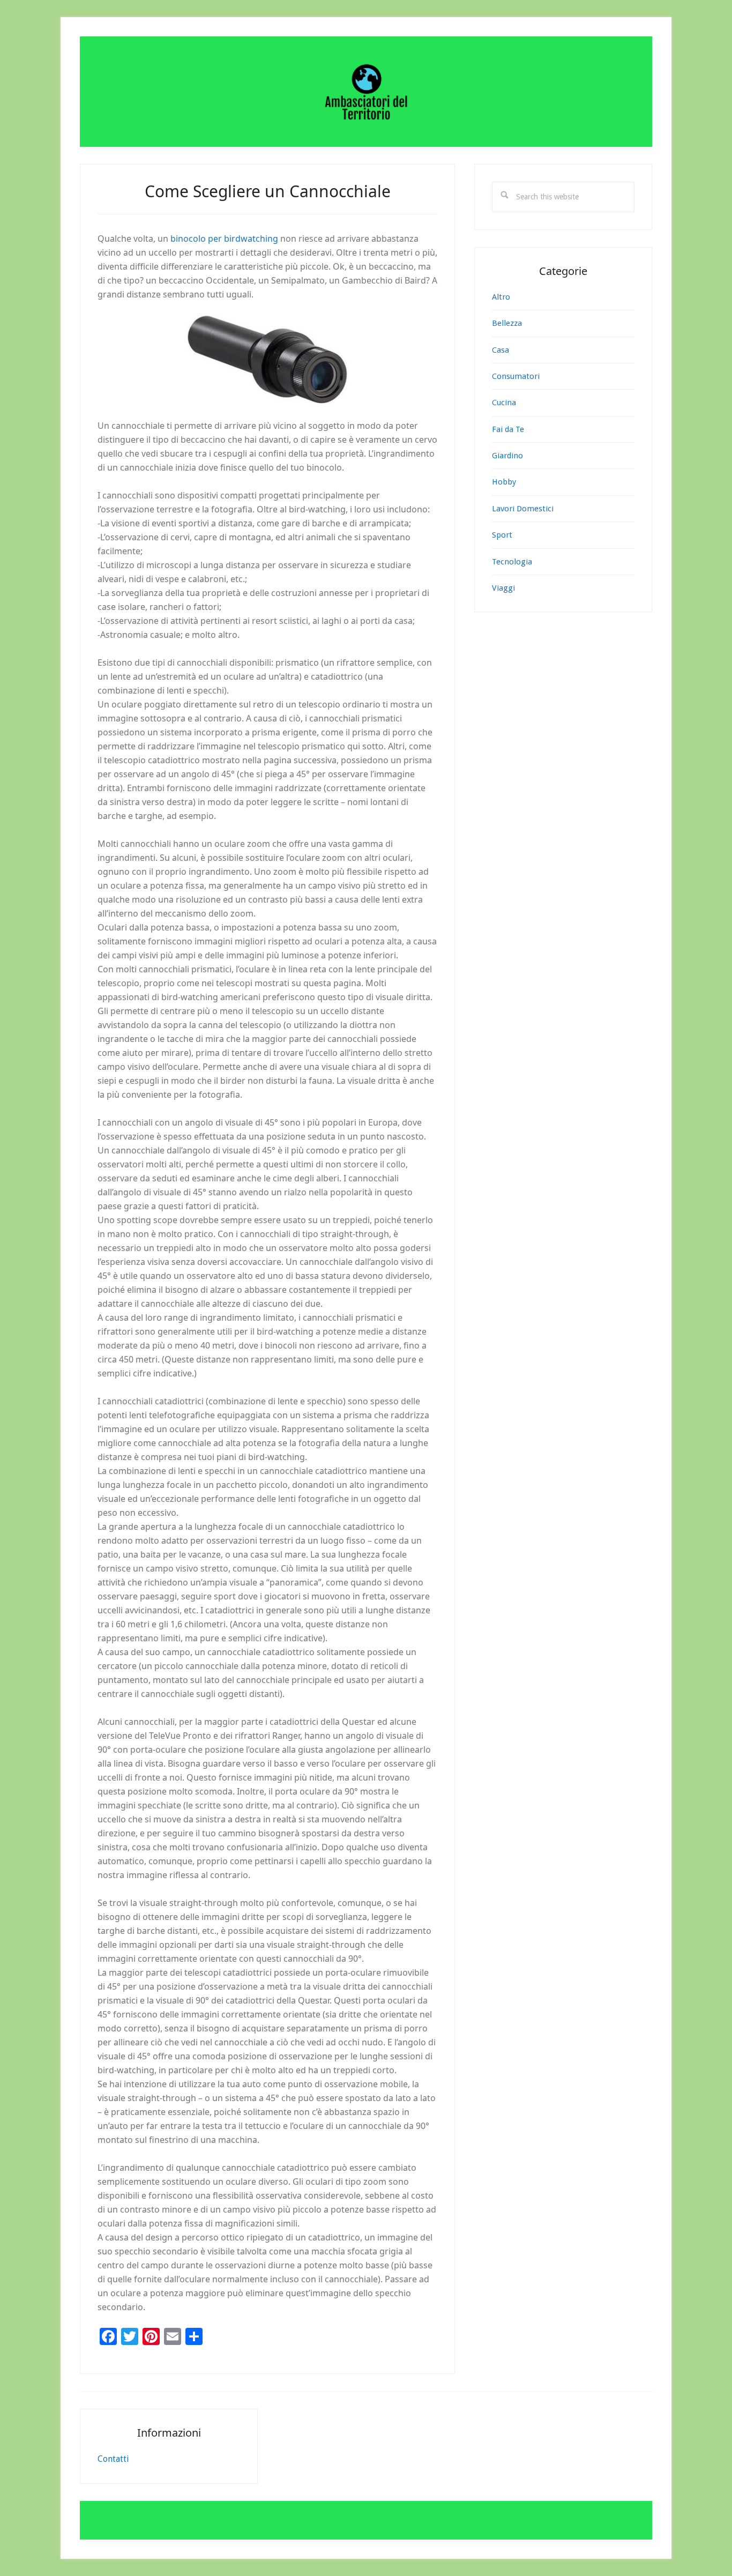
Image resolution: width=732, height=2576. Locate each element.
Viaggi (503, 588)
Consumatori (516, 376)
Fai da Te (508, 429)
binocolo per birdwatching (224, 239)
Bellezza (507, 323)
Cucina (504, 403)
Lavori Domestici (523, 509)
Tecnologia (512, 562)
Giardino (507, 456)
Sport (502, 535)
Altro (501, 297)
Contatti (113, 2459)
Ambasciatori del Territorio (366, 92)
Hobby (504, 482)
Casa (501, 350)
